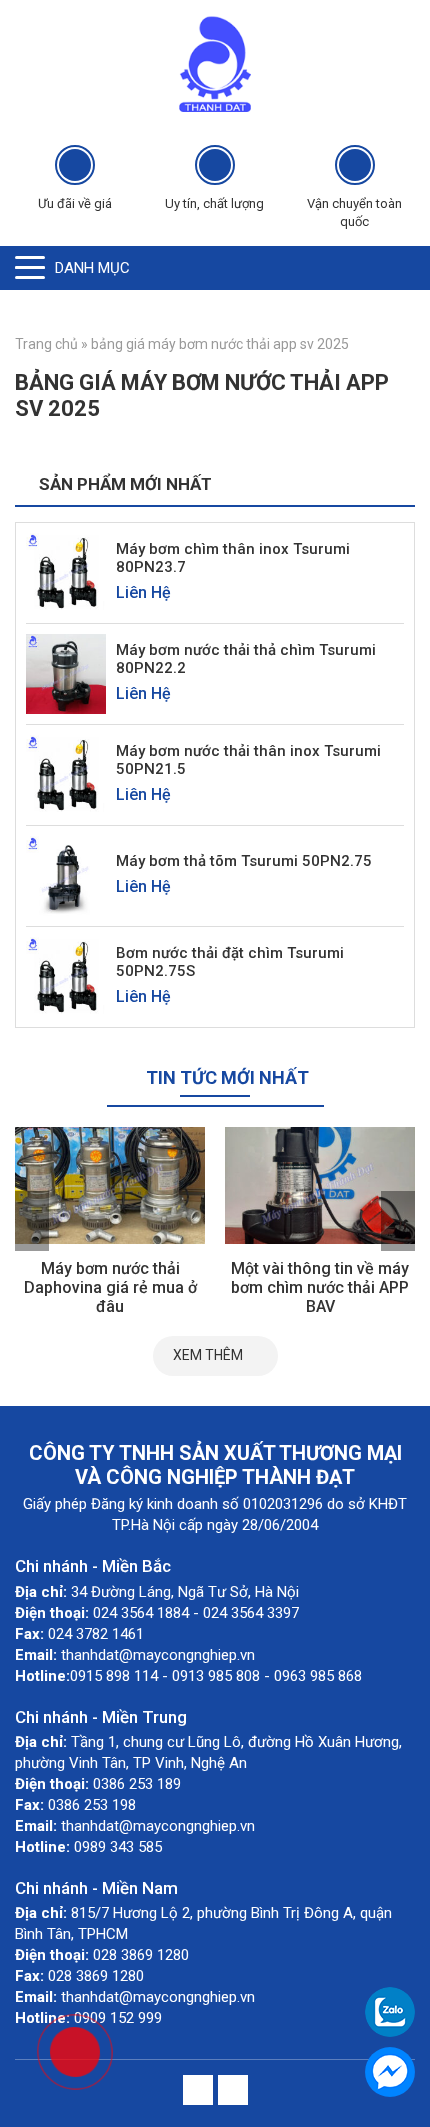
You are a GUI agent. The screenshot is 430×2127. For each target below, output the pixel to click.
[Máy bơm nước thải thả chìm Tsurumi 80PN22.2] (66, 672)
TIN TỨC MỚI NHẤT (227, 1077)
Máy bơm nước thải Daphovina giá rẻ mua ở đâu (110, 1287)
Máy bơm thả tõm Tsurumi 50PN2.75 (244, 861)
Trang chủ (46, 344)
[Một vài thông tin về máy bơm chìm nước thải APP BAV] (320, 1185)
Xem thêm (208, 1355)
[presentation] (32, 1221)
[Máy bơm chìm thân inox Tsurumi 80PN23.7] (66, 571)
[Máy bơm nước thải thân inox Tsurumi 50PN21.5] (66, 773)
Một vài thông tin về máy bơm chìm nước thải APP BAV (320, 1287)
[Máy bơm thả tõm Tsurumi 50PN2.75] (66, 874)
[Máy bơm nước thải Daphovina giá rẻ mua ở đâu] (110, 1185)
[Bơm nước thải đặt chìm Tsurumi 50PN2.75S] (66, 975)
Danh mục (92, 268)
